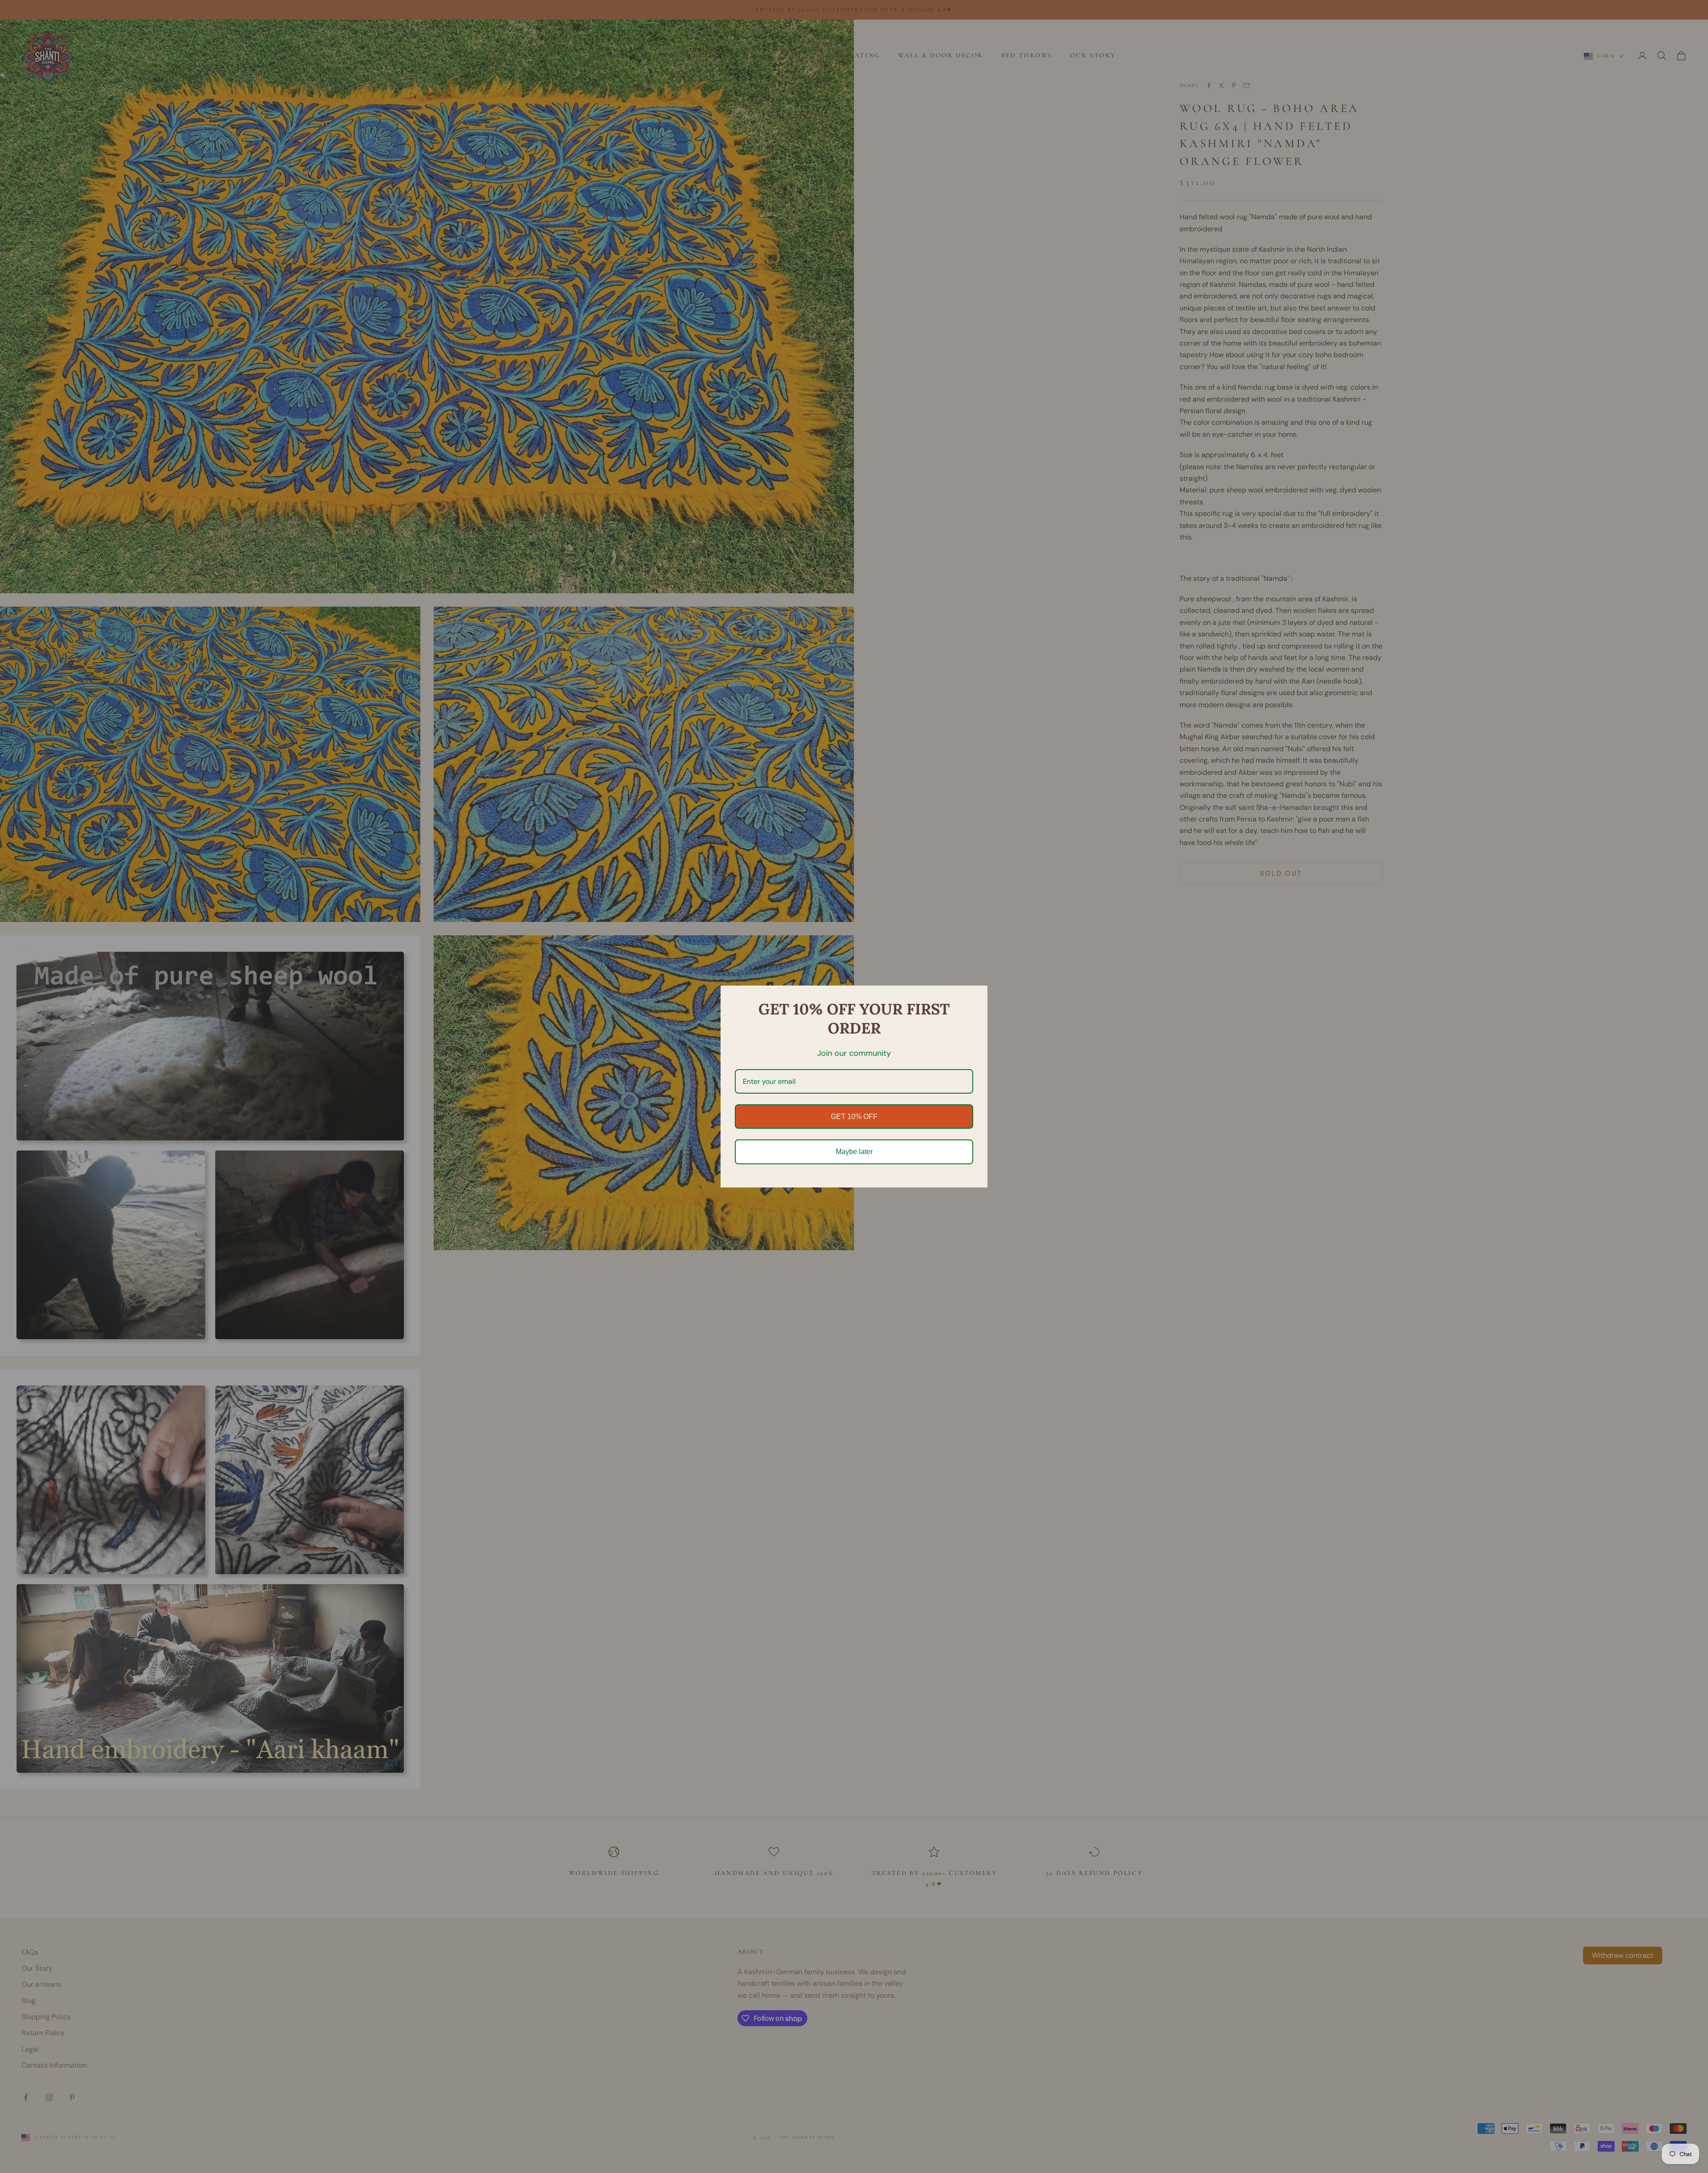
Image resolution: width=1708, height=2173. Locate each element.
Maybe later (854, 1152)
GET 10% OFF (854, 1117)
